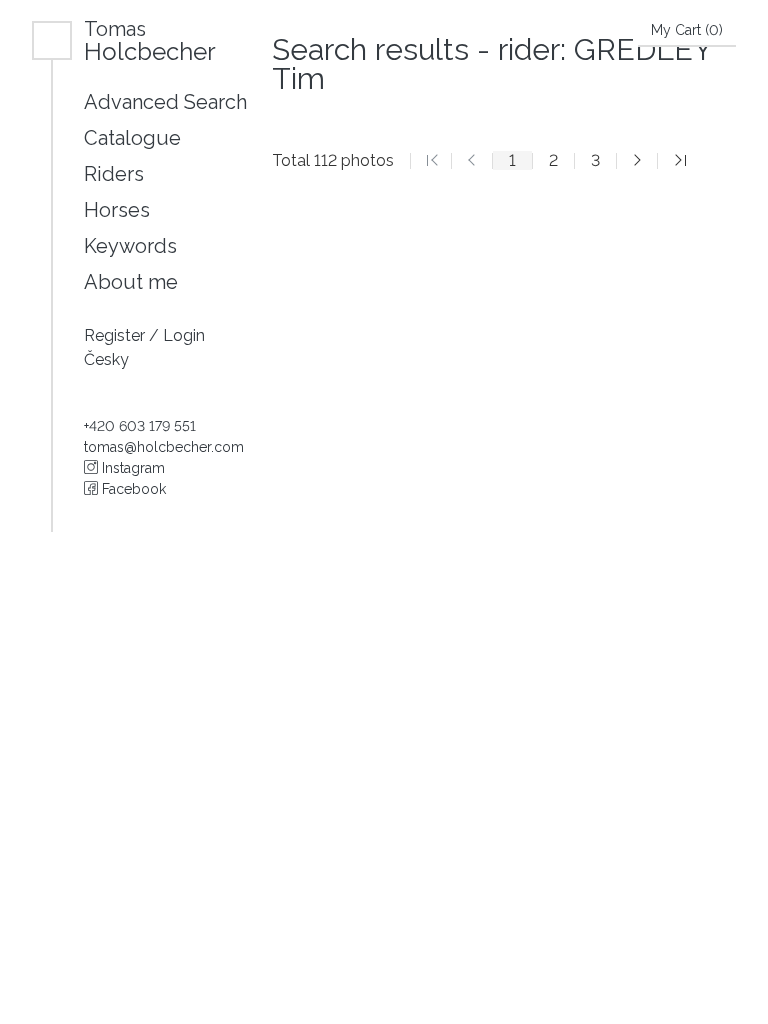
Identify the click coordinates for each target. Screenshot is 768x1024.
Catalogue (132, 138)
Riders (114, 174)
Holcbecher (150, 40)
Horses (117, 210)
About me (131, 282)
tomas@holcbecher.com (164, 447)
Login (184, 335)
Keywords (130, 246)
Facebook (132, 489)
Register (116, 335)
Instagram (131, 468)
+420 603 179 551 (140, 426)
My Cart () (687, 30)
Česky (106, 359)
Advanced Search (165, 102)
